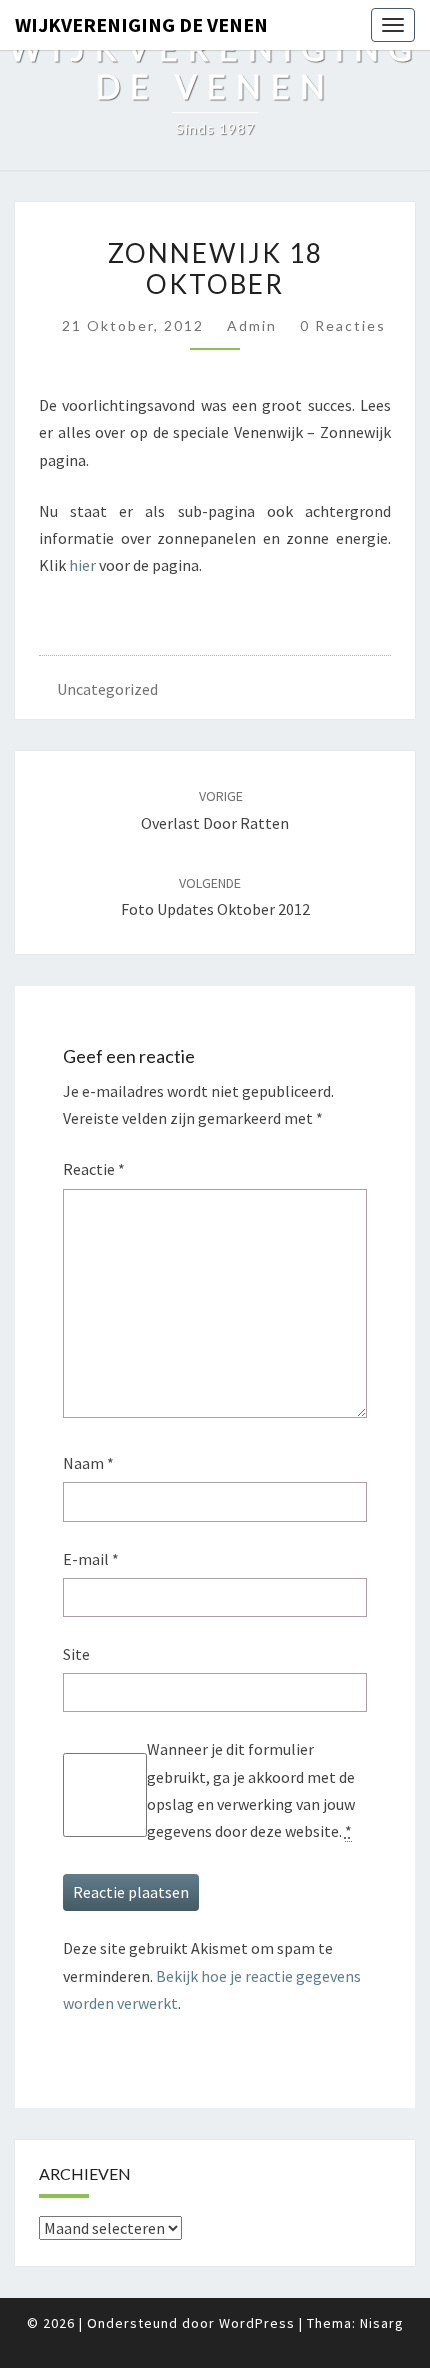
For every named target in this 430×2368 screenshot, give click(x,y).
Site (76, 1654)
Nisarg (382, 2323)
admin (252, 325)
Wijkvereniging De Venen (141, 24)
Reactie (94, 1169)
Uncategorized (107, 689)
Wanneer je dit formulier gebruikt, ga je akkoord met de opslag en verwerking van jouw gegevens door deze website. (251, 1790)
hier (82, 565)
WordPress (257, 2323)
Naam (88, 1463)
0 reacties (343, 325)
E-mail (91, 1559)
